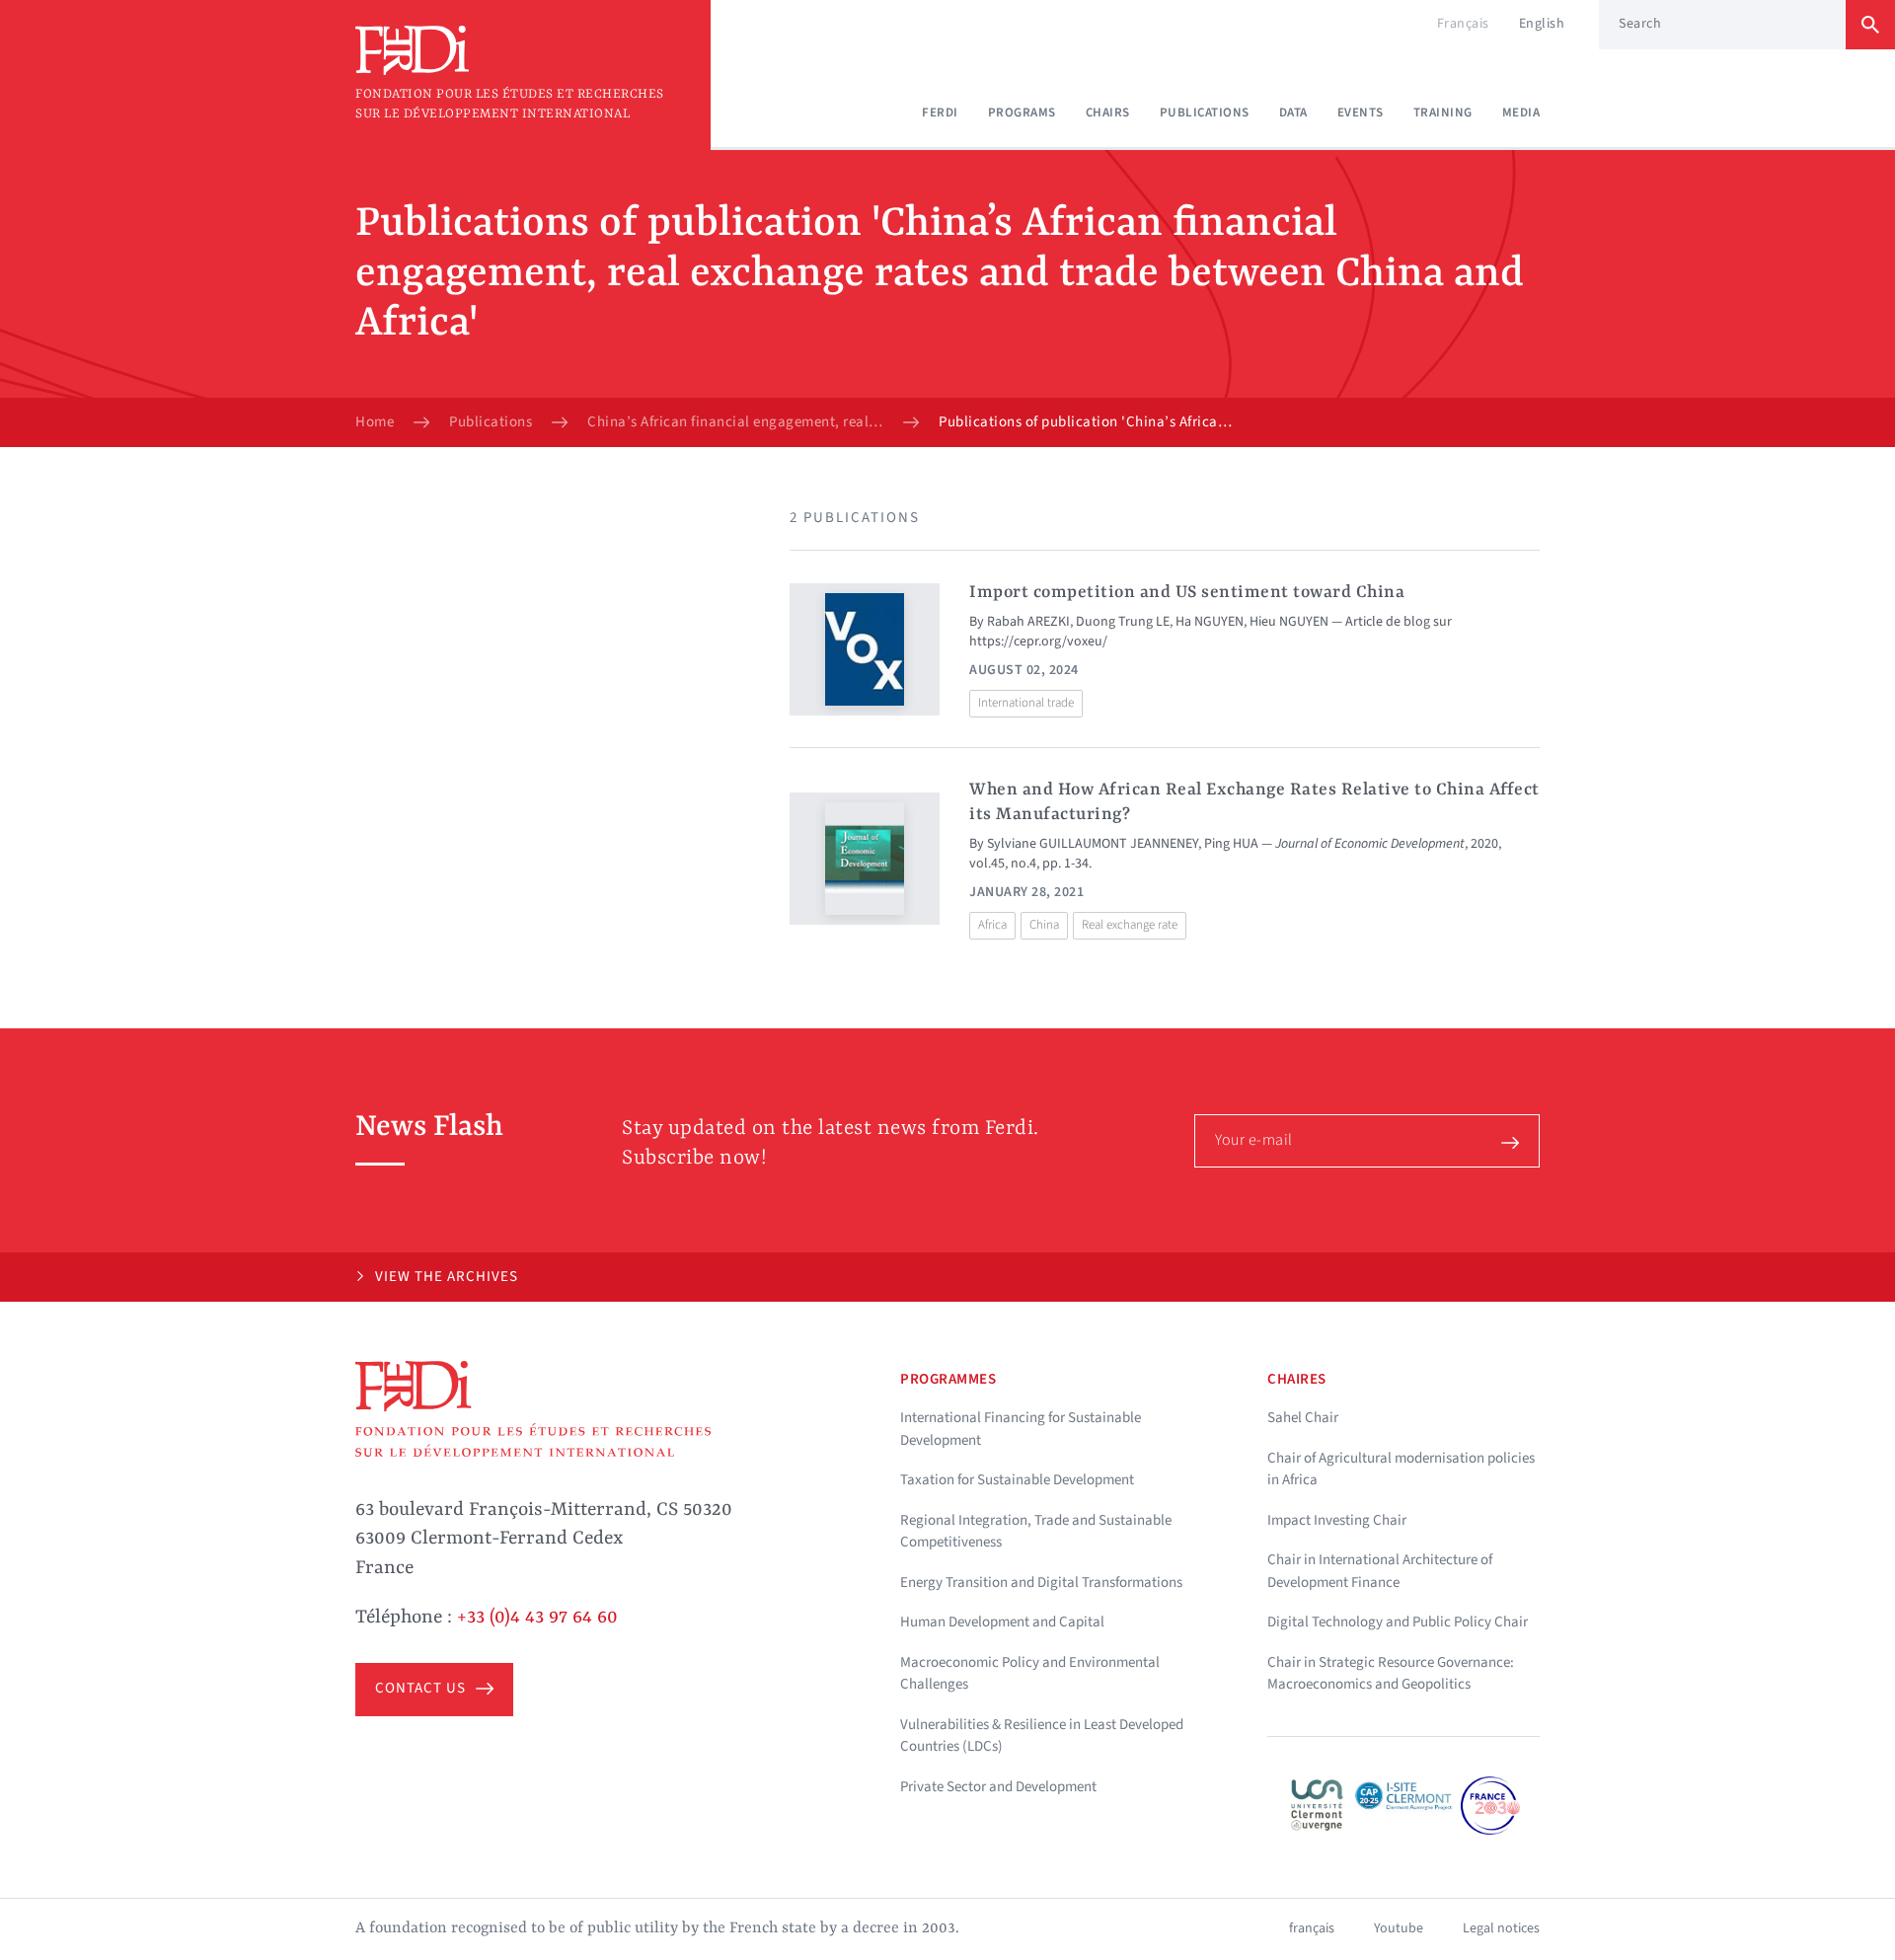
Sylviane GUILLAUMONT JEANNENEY (1093, 844)
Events (1361, 113)
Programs (1022, 113)
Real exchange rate (1130, 925)
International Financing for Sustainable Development (1021, 1429)
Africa (992, 925)
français (1312, 1928)
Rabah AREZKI (1028, 622)
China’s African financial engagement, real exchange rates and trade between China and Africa (735, 422)
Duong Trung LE (1123, 622)
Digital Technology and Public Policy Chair (1398, 1622)
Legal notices (1501, 1928)
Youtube (1399, 1928)
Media (1521, 113)
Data (1293, 113)
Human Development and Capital (1002, 1622)
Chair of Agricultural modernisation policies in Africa (1401, 1470)
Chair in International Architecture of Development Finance (1380, 1571)
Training (1443, 113)
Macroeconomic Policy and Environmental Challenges (1030, 1674)
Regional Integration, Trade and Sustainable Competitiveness (1036, 1532)
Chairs (1108, 113)
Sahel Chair (1303, 1418)
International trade (1026, 703)
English (1542, 24)
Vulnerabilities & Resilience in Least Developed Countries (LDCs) (1042, 1736)
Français (1463, 24)
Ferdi (940, 113)
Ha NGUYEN (1210, 622)
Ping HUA (1231, 844)
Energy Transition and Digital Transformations (1041, 1583)
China (1044, 925)
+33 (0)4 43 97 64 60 (537, 1618)
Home (375, 422)
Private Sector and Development (998, 1787)
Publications (1205, 113)
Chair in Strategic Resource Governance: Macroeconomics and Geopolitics (1391, 1674)
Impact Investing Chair (1337, 1520)
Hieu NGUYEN (1289, 622)
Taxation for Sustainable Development (1017, 1480)
